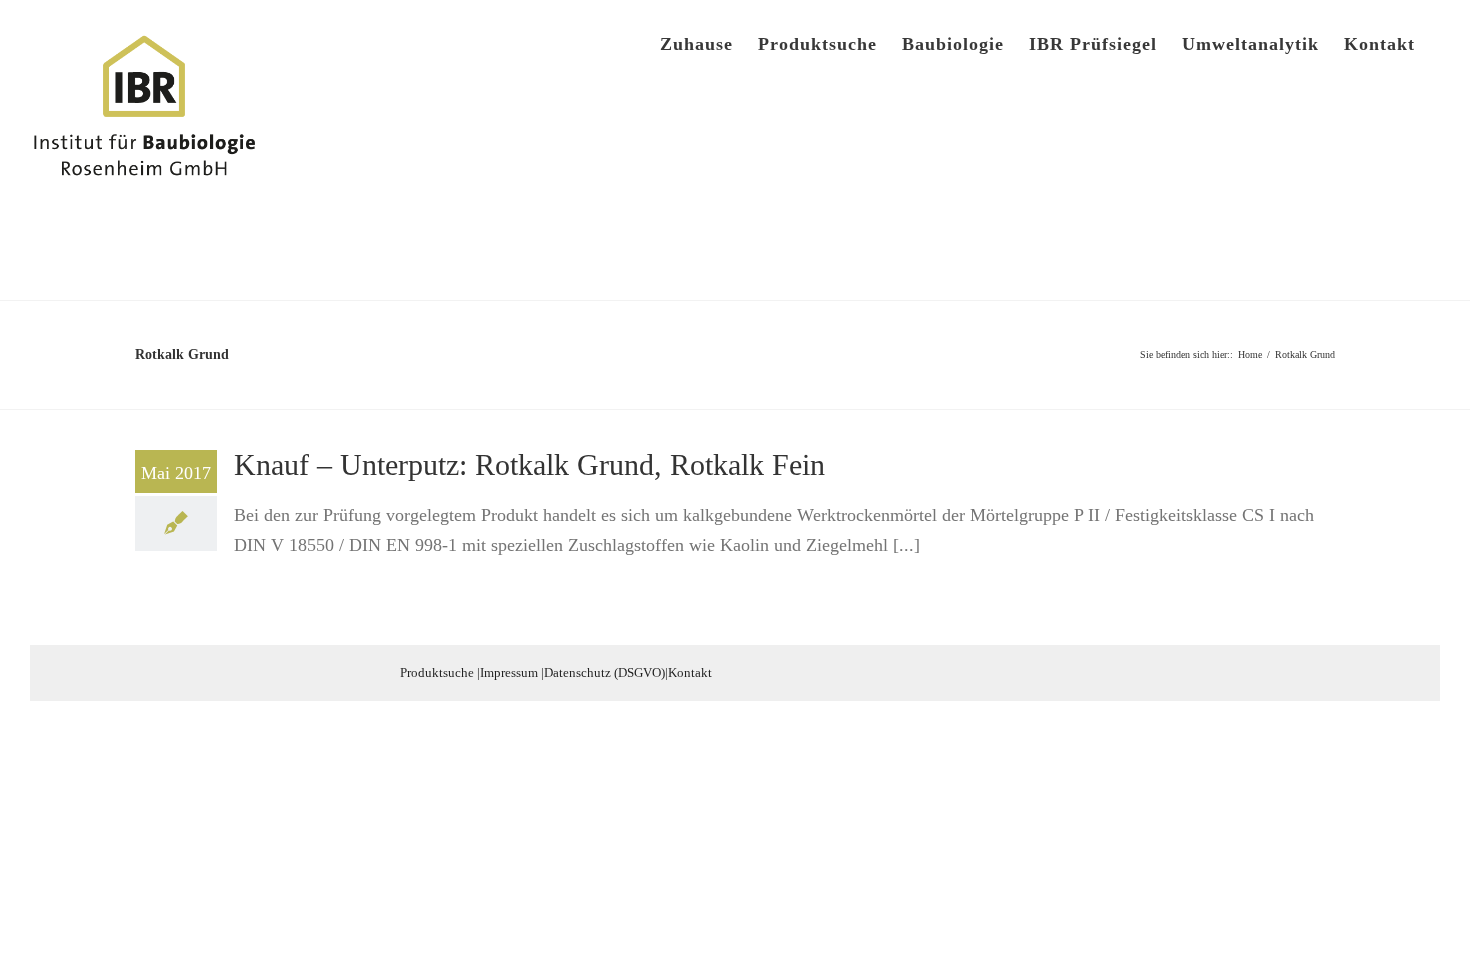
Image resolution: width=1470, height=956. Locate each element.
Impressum (509, 672)
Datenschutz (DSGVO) (604, 672)
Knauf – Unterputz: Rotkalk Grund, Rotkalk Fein (529, 464)
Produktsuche (437, 672)
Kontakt (690, 672)
